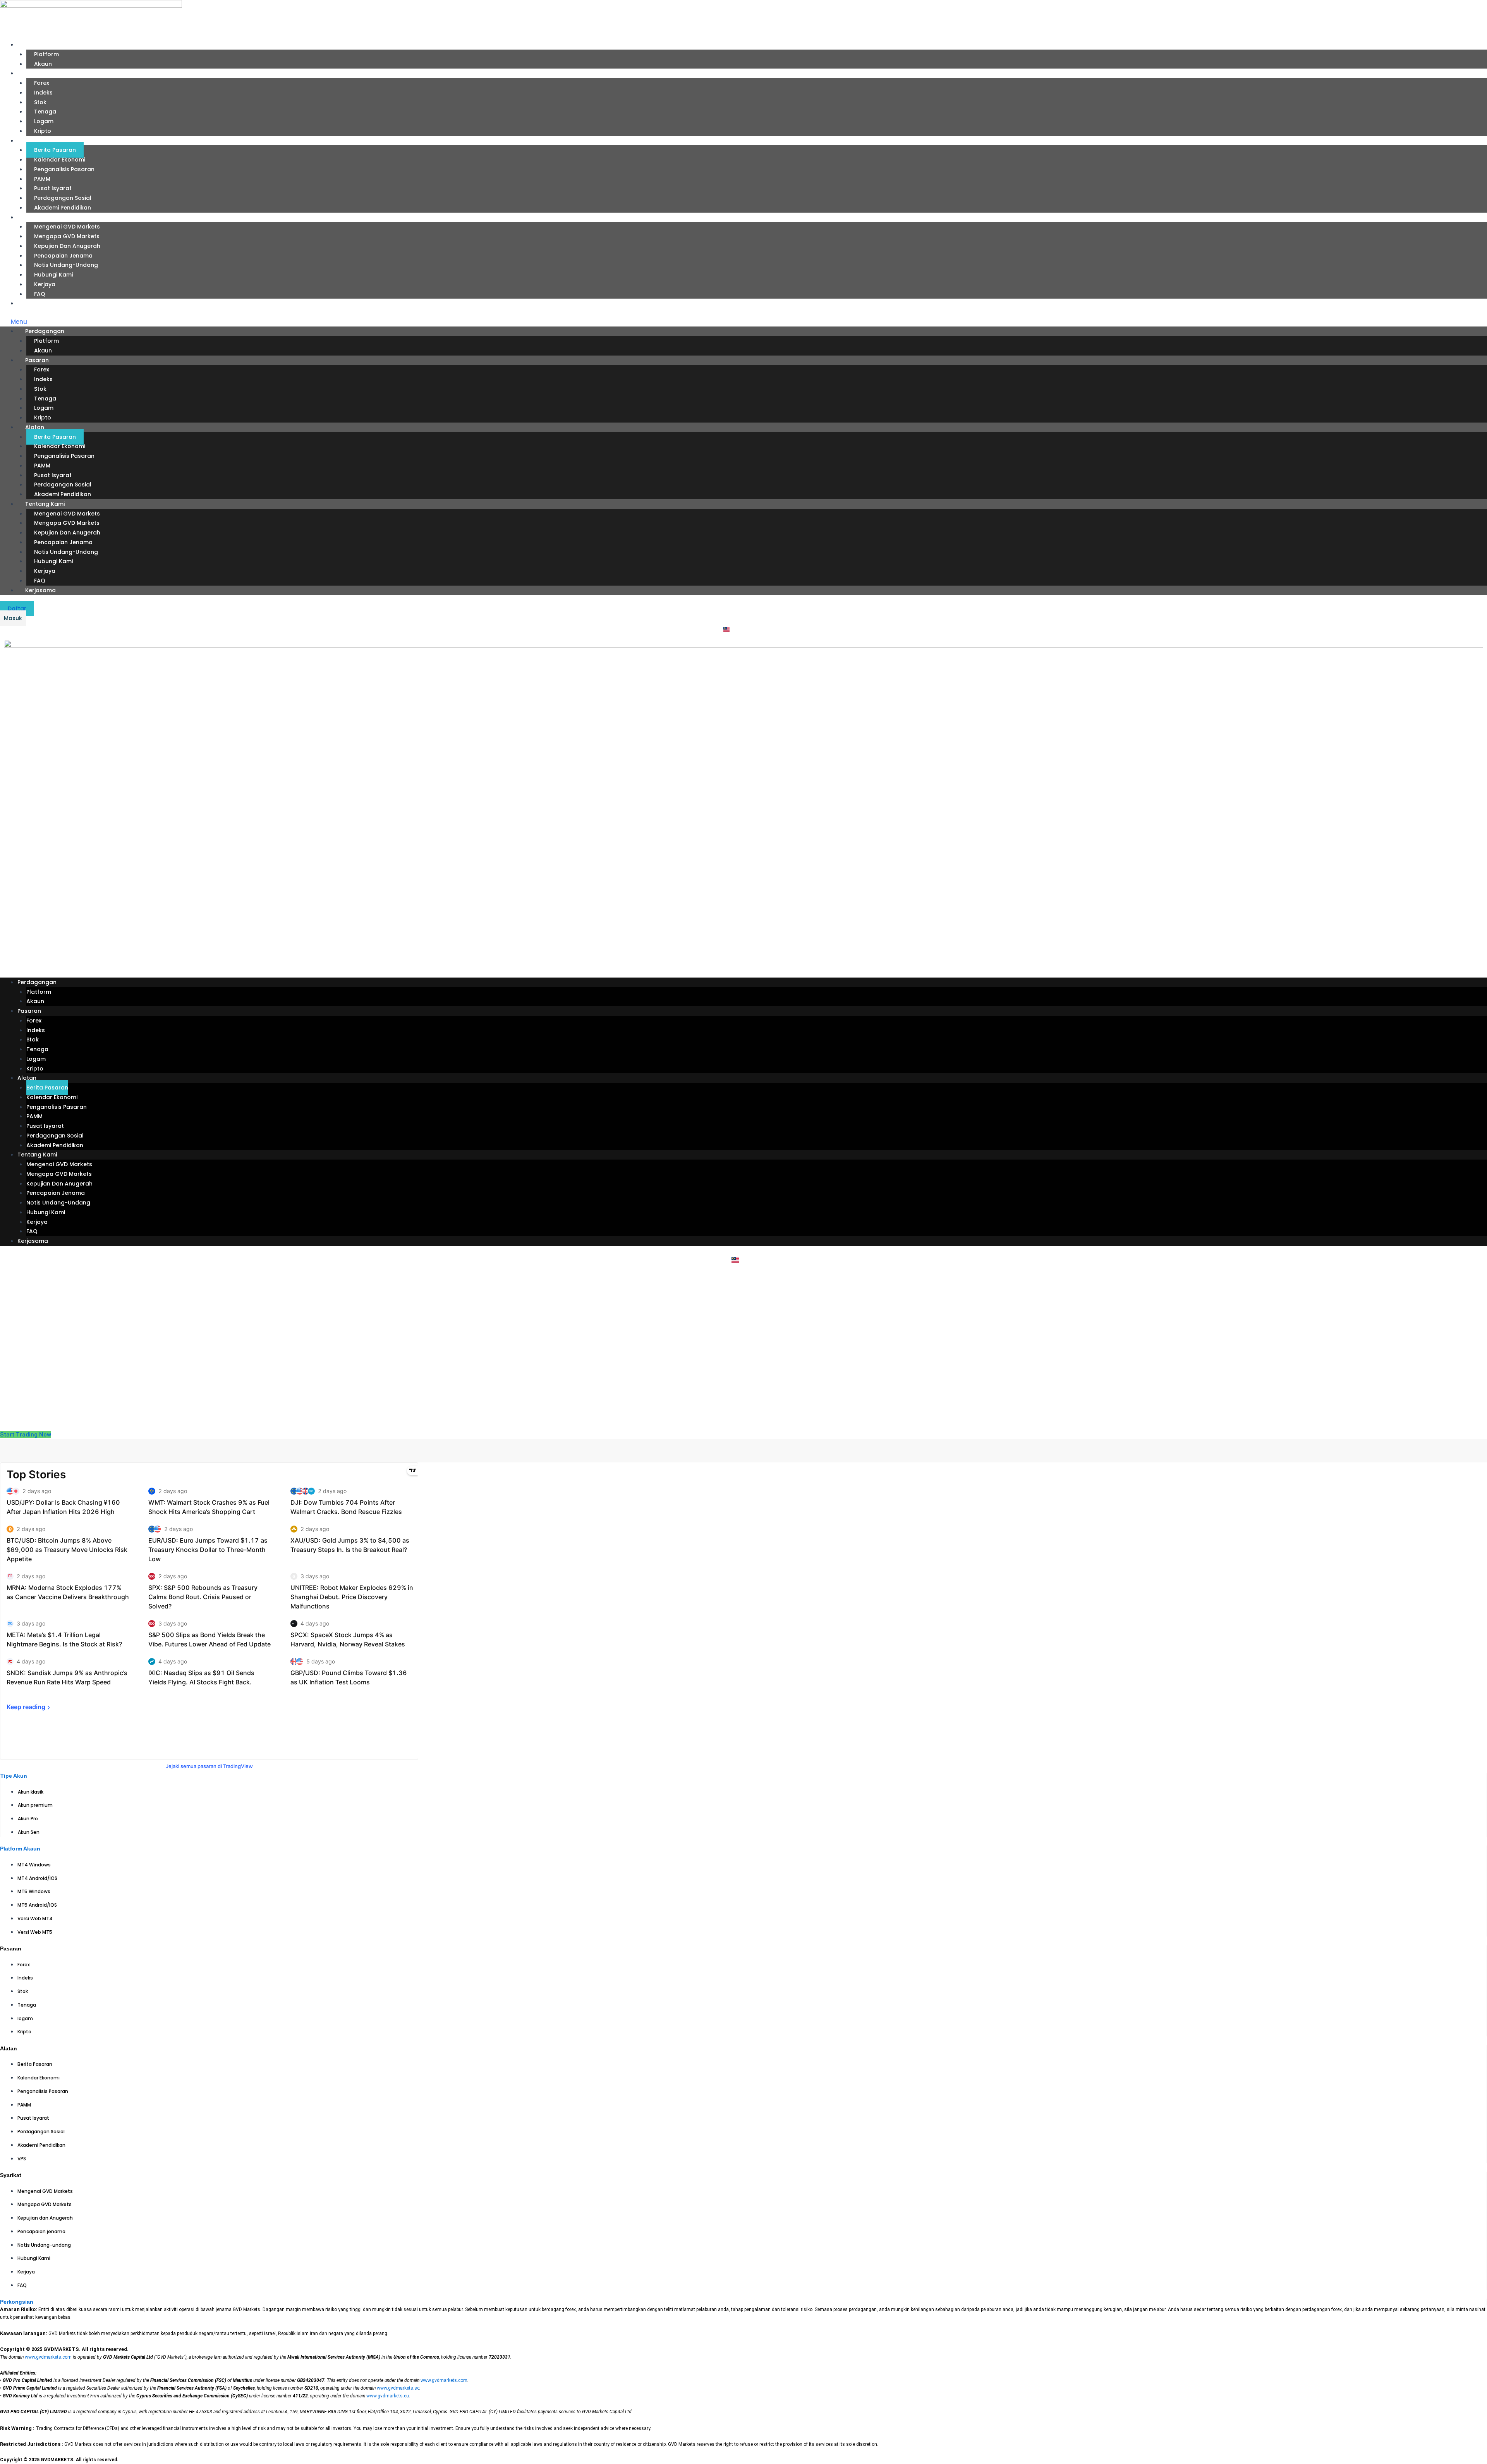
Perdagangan (37, 45)
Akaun (43, 64)
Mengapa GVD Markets (67, 236)
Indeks (43, 93)
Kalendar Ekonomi (60, 160)
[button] (743, 322)
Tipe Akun (14, 1776)
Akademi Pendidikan (63, 208)
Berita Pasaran (55, 150)
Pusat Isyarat (53, 188)
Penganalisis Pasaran (64, 169)
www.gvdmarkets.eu (388, 2396)
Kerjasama (33, 303)
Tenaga (45, 112)
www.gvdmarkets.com (48, 2357)
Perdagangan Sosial (63, 198)
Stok (40, 102)
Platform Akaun (20, 1849)
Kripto (43, 131)
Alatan (27, 141)
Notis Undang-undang (66, 265)
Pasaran (29, 73)
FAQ (40, 294)
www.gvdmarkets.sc (398, 2388)
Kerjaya (45, 284)
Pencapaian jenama (63, 256)
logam (44, 121)
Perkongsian (17, 2302)
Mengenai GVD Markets (67, 227)
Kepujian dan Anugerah (67, 246)
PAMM (42, 179)
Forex (42, 83)
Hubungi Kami (53, 275)
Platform (46, 54)
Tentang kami (37, 217)
